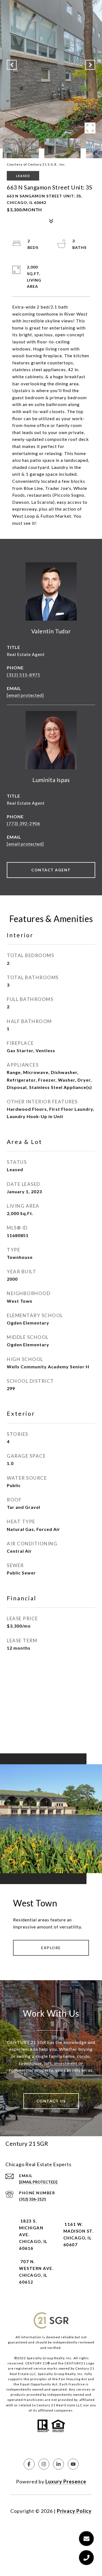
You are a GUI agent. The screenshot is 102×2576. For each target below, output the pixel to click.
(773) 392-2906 (24, 823)
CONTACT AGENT (51, 870)
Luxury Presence (66, 2482)
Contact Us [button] (51, 2101)
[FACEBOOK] (29, 2464)
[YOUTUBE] (73, 2464)
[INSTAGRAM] (44, 2464)
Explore (51, 1948)
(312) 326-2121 (33, 2199)
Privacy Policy (74, 2511)
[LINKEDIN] (58, 2464)
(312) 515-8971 (24, 675)
